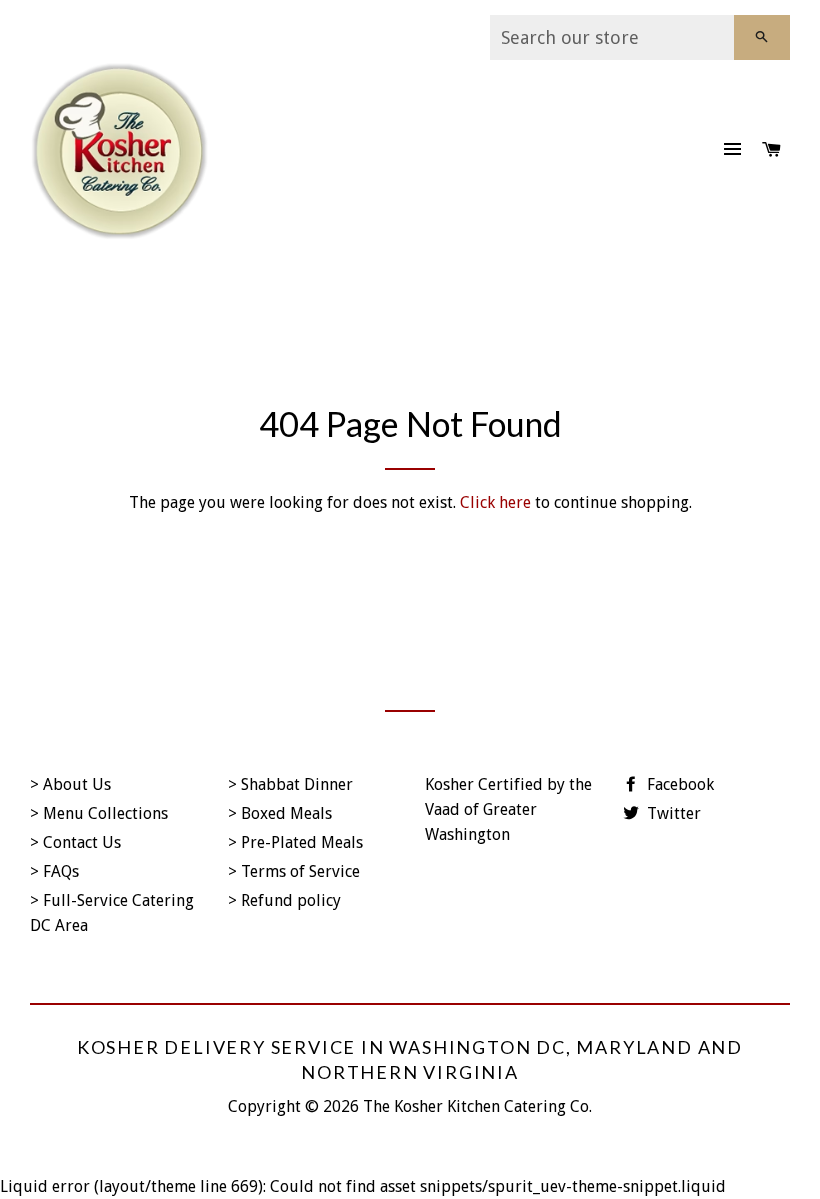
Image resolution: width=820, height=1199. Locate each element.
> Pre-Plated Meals (295, 842)
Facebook (678, 784)
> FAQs (54, 871)
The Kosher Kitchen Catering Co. (477, 1106)
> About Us (70, 784)
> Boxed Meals (280, 813)
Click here (495, 502)
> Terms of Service (294, 871)
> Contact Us (75, 842)
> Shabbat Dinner (290, 784)
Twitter (672, 813)
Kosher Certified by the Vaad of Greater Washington (508, 809)
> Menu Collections (99, 813)
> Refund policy (284, 900)
